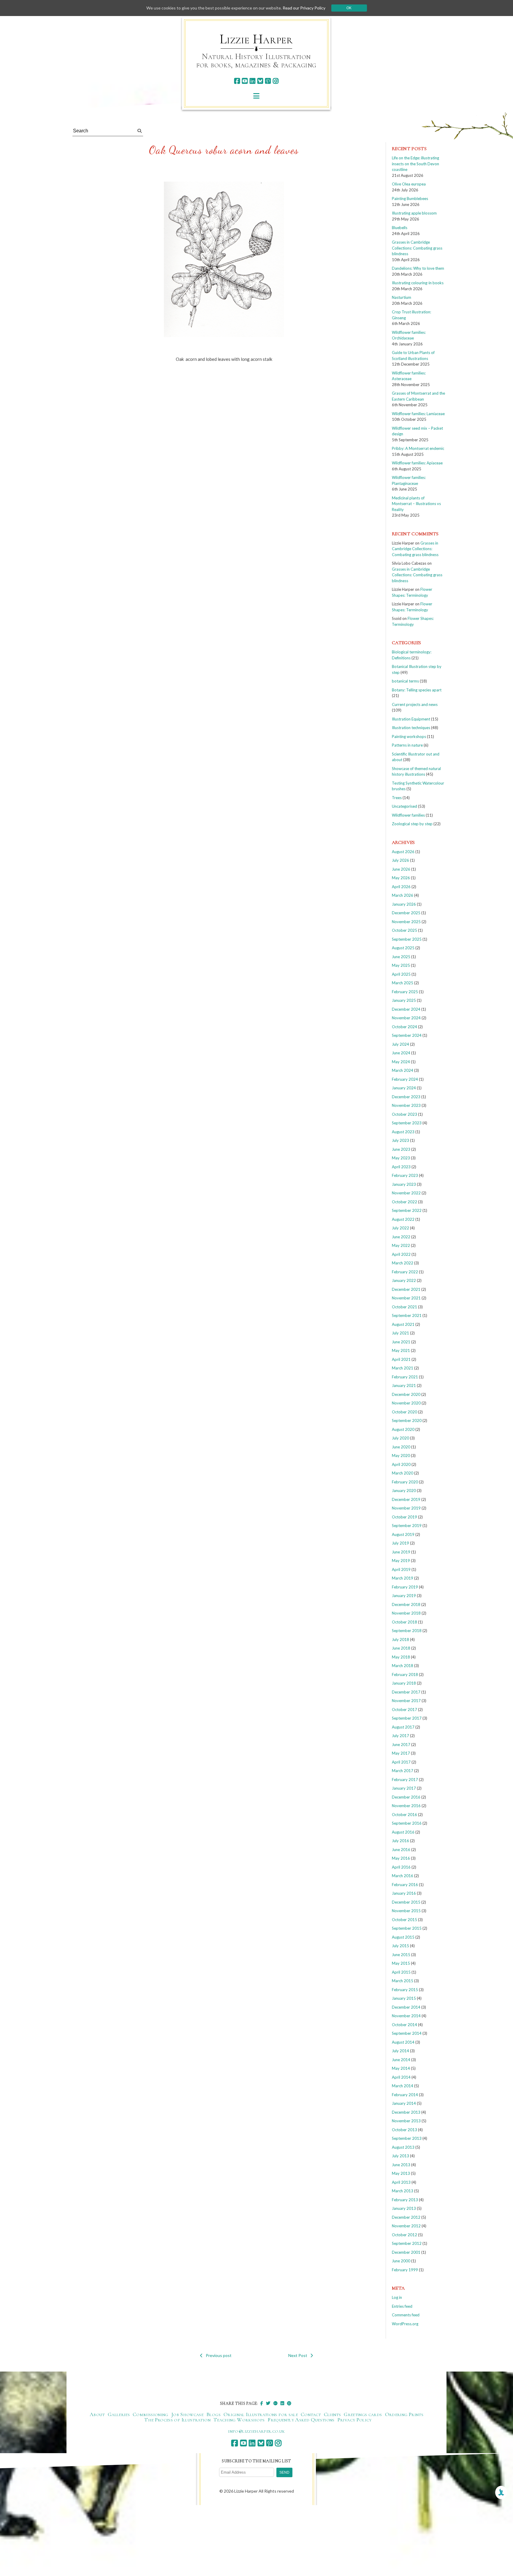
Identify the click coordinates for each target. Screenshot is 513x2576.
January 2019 (404, 1596)
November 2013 (406, 2121)
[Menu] (256, 96)
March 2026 (403, 895)
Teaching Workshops (239, 2420)
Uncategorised (404, 806)
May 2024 (401, 1062)
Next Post (298, 2355)
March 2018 (403, 1666)
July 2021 (400, 1333)
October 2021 (404, 1307)
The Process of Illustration (177, 2420)
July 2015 (400, 1946)
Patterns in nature (407, 745)
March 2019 (403, 1578)
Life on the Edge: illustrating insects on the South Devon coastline (415, 164)
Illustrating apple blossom (414, 213)
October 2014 (404, 2025)
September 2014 (407, 2033)
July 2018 (400, 1639)
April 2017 (401, 1762)
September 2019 (407, 1526)
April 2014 (401, 2077)
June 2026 (401, 869)
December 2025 (406, 913)
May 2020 (401, 1456)
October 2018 (404, 1622)
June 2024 (401, 1053)
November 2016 (406, 1806)
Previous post (219, 2355)
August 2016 (403, 1832)
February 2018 (405, 1675)
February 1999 (405, 2270)
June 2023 (401, 1149)
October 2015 (404, 1920)
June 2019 (401, 1552)
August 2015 (403, 1937)
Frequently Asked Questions (301, 2420)
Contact (311, 2414)
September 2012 (407, 2243)
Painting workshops (409, 737)
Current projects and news (415, 704)
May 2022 (401, 1245)
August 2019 (403, 1534)
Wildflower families (408, 815)
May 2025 (401, 965)
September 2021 (407, 1315)
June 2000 (401, 2261)
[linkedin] (252, 81)
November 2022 (406, 1193)
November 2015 (406, 1911)
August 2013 (403, 2147)
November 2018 (406, 1613)
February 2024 (405, 1079)
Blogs (213, 2414)
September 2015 (407, 1928)
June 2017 (401, 1745)
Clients (332, 2414)
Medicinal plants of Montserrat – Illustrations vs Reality (416, 504)
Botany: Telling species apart (417, 690)
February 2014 (405, 2095)
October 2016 (404, 1815)
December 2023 (406, 1097)
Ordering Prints (404, 2414)
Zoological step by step (412, 824)
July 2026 (400, 860)
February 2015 (405, 1990)
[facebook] (237, 81)
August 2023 (403, 1132)
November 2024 (406, 1018)
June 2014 (401, 2060)
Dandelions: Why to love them (418, 268)
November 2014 (406, 2016)
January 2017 (404, 1788)
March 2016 (403, 1876)
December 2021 (406, 1289)
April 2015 (401, 1972)
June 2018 (401, 1648)
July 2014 (400, 2051)
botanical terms (405, 681)
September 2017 (407, 1718)
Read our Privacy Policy (304, 8)
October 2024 (404, 1027)
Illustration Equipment (411, 719)
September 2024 (407, 1035)
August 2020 (403, 1429)
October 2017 (404, 1710)
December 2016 (406, 1797)
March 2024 (403, 1070)
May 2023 (401, 1158)
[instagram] (276, 81)
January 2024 (404, 1088)
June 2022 (401, 1237)
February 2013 (405, 2200)
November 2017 (406, 1701)
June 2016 (401, 1850)
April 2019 (401, 1569)
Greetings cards (363, 2414)
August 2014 (403, 2042)
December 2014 (406, 2007)
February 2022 (405, 1272)
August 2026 (403, 852)
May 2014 (401, 2068)
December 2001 (406, 2252)
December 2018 (406, 1604)
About (97, 2414)
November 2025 (406, 922)
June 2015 (401, 1955)
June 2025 (401, 957)
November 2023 (406, 1105)
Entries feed (402, 2306)
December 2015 (406, 1902)
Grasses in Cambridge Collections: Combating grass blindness (417, 248)
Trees (397, 798)
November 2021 (406, 1298)
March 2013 (403, 2191)
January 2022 (404, 1280)
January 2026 (404, 904)
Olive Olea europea (409, 184)
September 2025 (407, 939)
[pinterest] (268, 81)
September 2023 (407, 1123)
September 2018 (407, 1631)
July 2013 (400, 2156)
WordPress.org (405, 2324)
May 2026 (401, 878)
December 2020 (406, 1394)
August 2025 (403, 948)
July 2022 (400, 1228)
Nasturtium (402, 297)
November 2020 (406, 1403)
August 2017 (403, 1727)
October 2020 (404, 1412)
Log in (397, 2297)
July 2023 (400, 1140)
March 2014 (403, 2086)
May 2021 (401, 1350)
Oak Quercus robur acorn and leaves (224, 150)
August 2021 (403, 1324)
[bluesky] (260, 81)
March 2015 (403, 1981)
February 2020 (405, 1482)
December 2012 (406, 2217)
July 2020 (400, 1438)
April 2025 (401, 974)
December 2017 (406, 1692)
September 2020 (407, 1420)
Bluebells (400, 228)
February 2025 (405, 992)
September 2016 (407, 1823)
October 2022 (404, 1202)
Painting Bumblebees (410, 199)
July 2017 (400, 1736)
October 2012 (404, 2235)
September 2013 (407, 2138)
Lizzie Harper (256, 39)
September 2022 (407, 1210)
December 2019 (406, 1499)
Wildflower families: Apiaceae (417, 463)
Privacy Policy (355, 2420)
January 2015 (404, 1998)
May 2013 (401, 2173)
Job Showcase (187, 2414)
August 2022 (403, 1219)
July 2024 (400, 1044)
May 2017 (401, 1753)
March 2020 (403, 1473)
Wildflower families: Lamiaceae (418, 414)
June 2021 (401, 1342)
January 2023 (404, 1184)
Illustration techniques (411, 728)
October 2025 (404, 930)
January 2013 (404, 2208)
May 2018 (401, 1657)
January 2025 (404, 1000)
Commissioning (151, 2414)
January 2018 (404, 1683)
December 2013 (406, 2112)
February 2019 (405, 1587)
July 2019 (400, 1543)
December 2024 (406, 1009)
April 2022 (401, 1254)
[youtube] (245, 81)
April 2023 (401, 1167)
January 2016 (404, 1893)
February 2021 (405, 1377)
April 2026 (401, 887)
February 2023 (405, 1175)
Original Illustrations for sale (261, 2414)
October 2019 (404, 1517)
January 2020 (404, 1491)
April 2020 (401, 1464)
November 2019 (406, 1508)
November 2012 (406, 2226)
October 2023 (404, 1114)
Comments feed (406, 2315)
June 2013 (401, 2165)
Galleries (119, 2414)
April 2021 (401, 1359)
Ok (349, 8)
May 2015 (401, 1963)
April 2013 (401, 2182)
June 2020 (401, 1447)
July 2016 (400, 1841)
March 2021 (403, 1368)
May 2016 (401, 1858)
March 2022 (403, 1263)
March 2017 (403, 1771)
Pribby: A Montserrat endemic (418, 448)
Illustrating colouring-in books (418, 283)
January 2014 (404, 2103)
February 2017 (405, 1780)
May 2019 (401, 1561)
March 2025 (403, 983)
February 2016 (405, 1885)
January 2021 (404, 1385)
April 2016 (401, 1867)
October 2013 (404, 2130)
